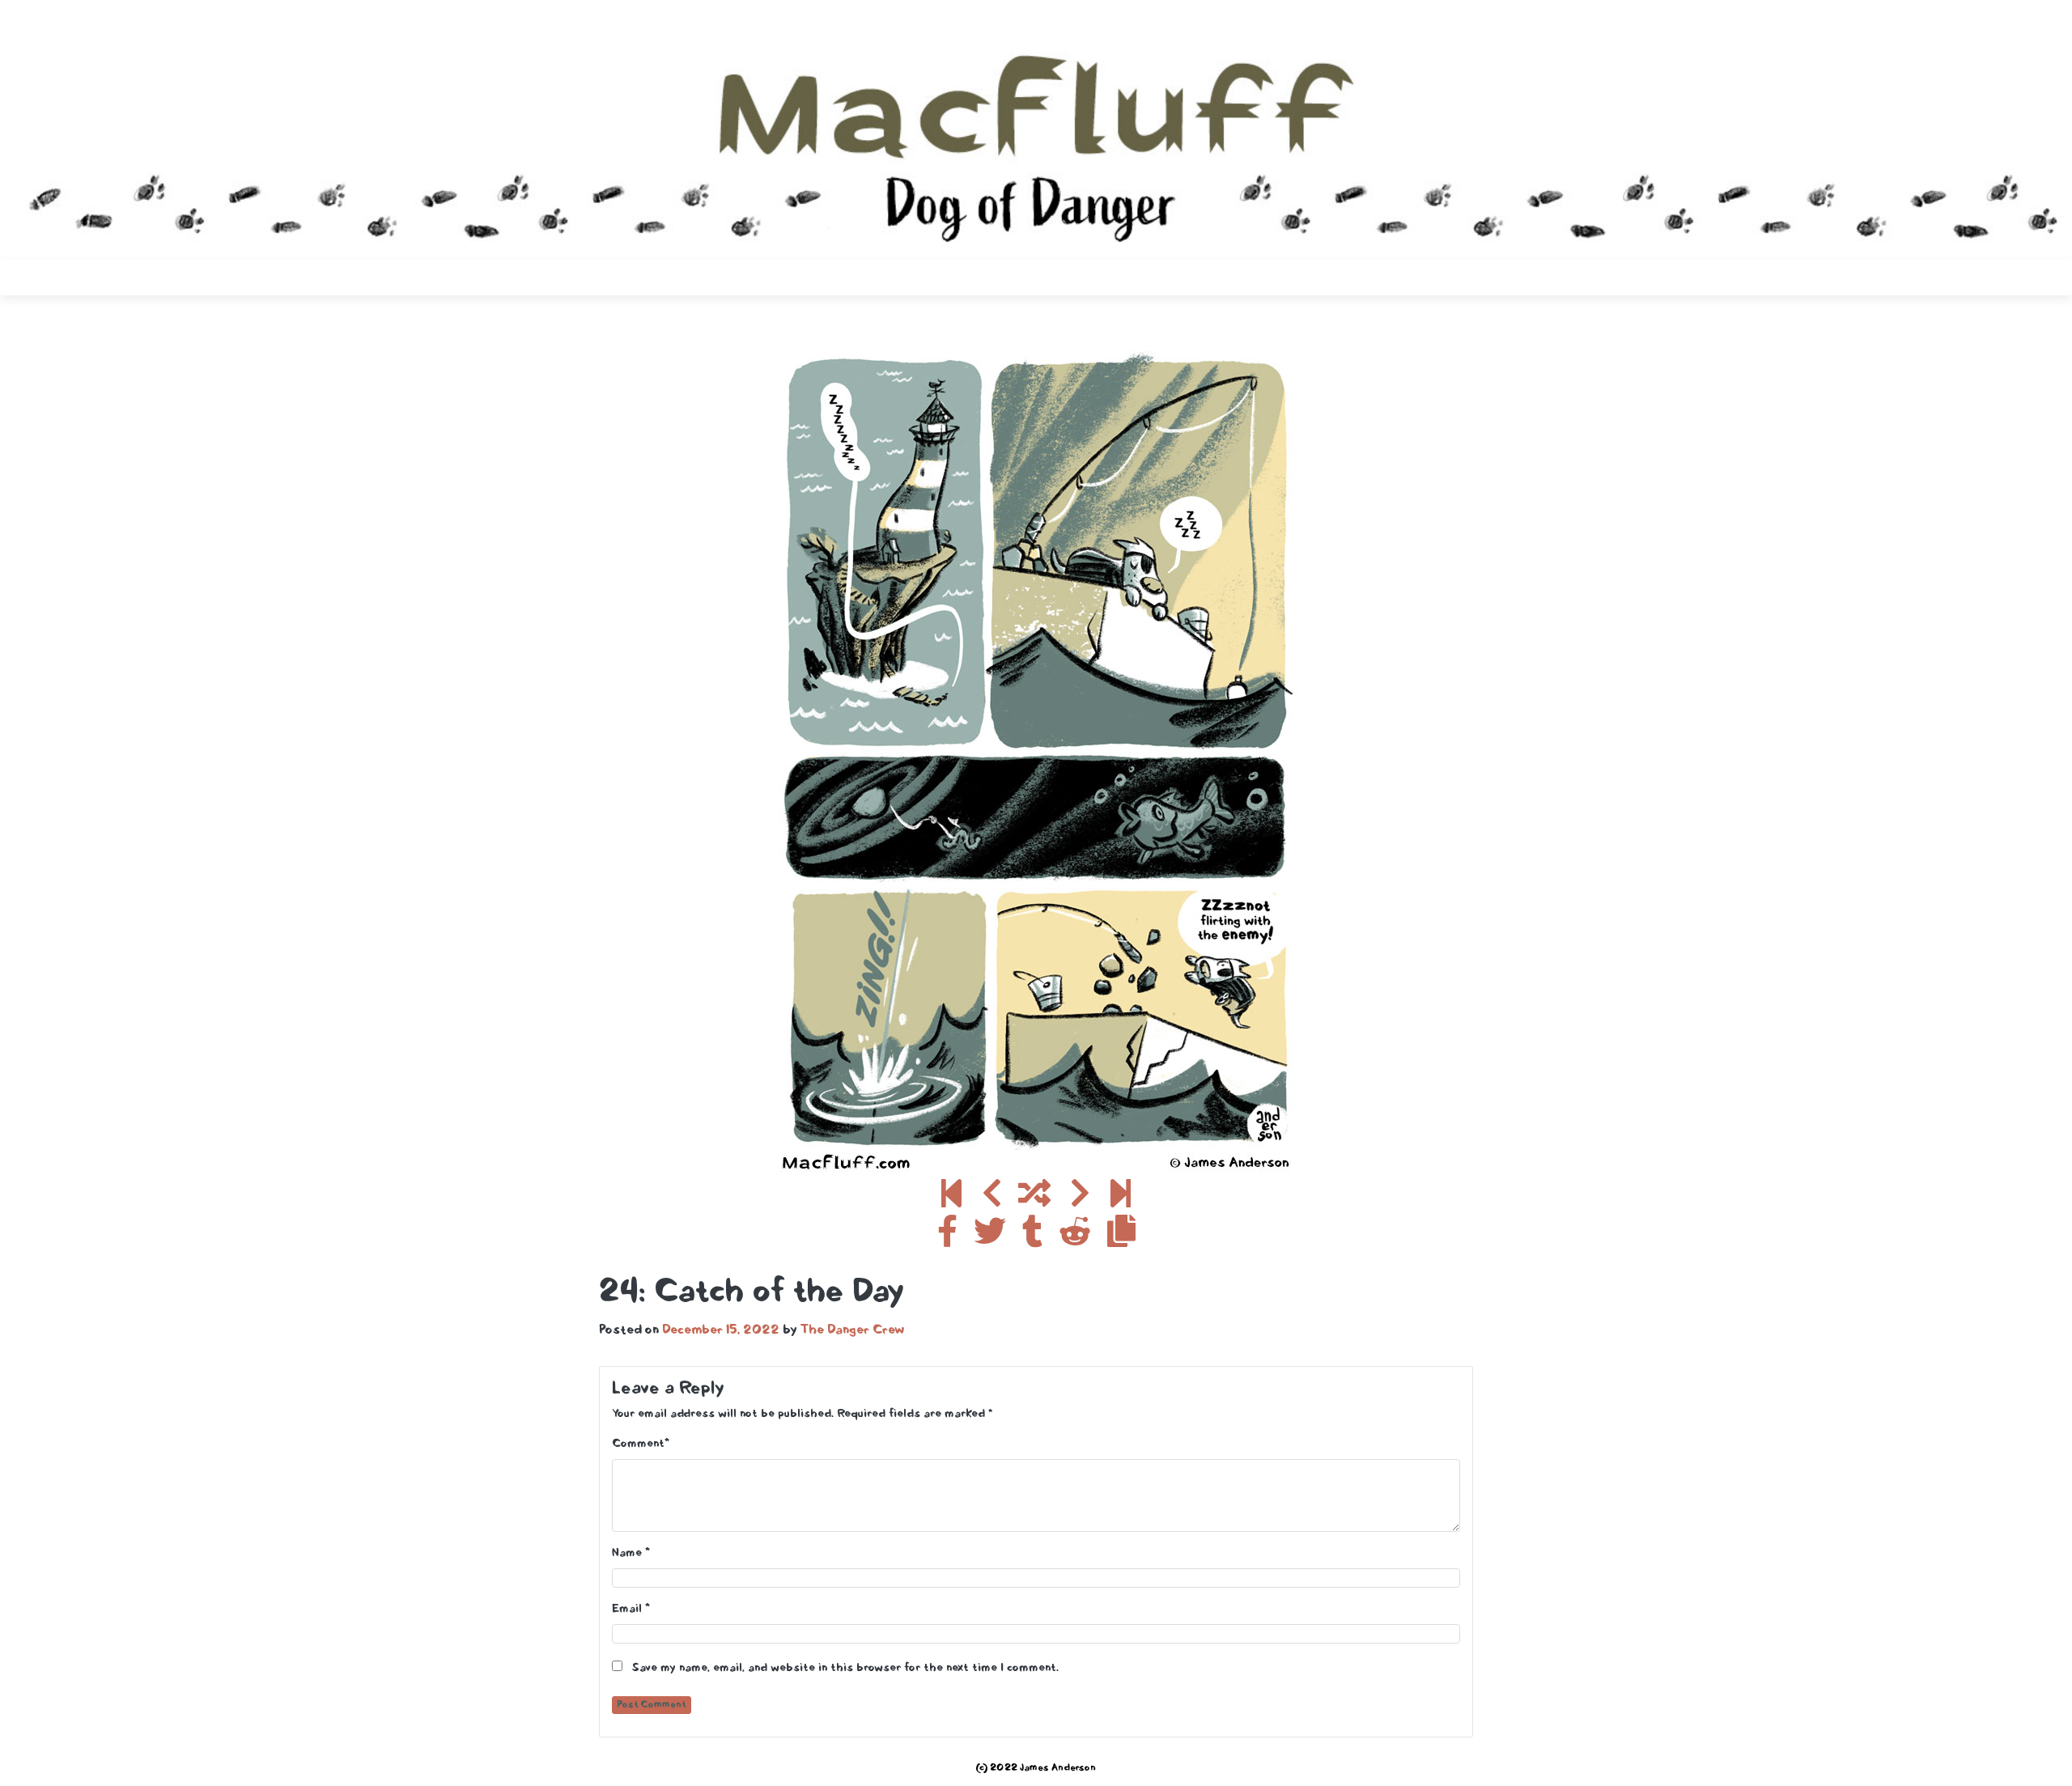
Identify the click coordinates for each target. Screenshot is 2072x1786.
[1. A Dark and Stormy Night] (951, 1196)
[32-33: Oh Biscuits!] (1121, 1196)
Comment (638, 1444)
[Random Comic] (1034, 1196)
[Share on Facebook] (947, 1235)
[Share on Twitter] (990, 1235)
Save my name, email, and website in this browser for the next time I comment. (845, 1668)
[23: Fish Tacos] (992, 1196)
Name (627, 1553)
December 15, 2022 (721, 1330)
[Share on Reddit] (1075, 1235)
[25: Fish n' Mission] (1080, 1196)
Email (627, 1609)
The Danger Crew (853, 1330)
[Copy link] (1121, 1235)
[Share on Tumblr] (1032, 1235)
